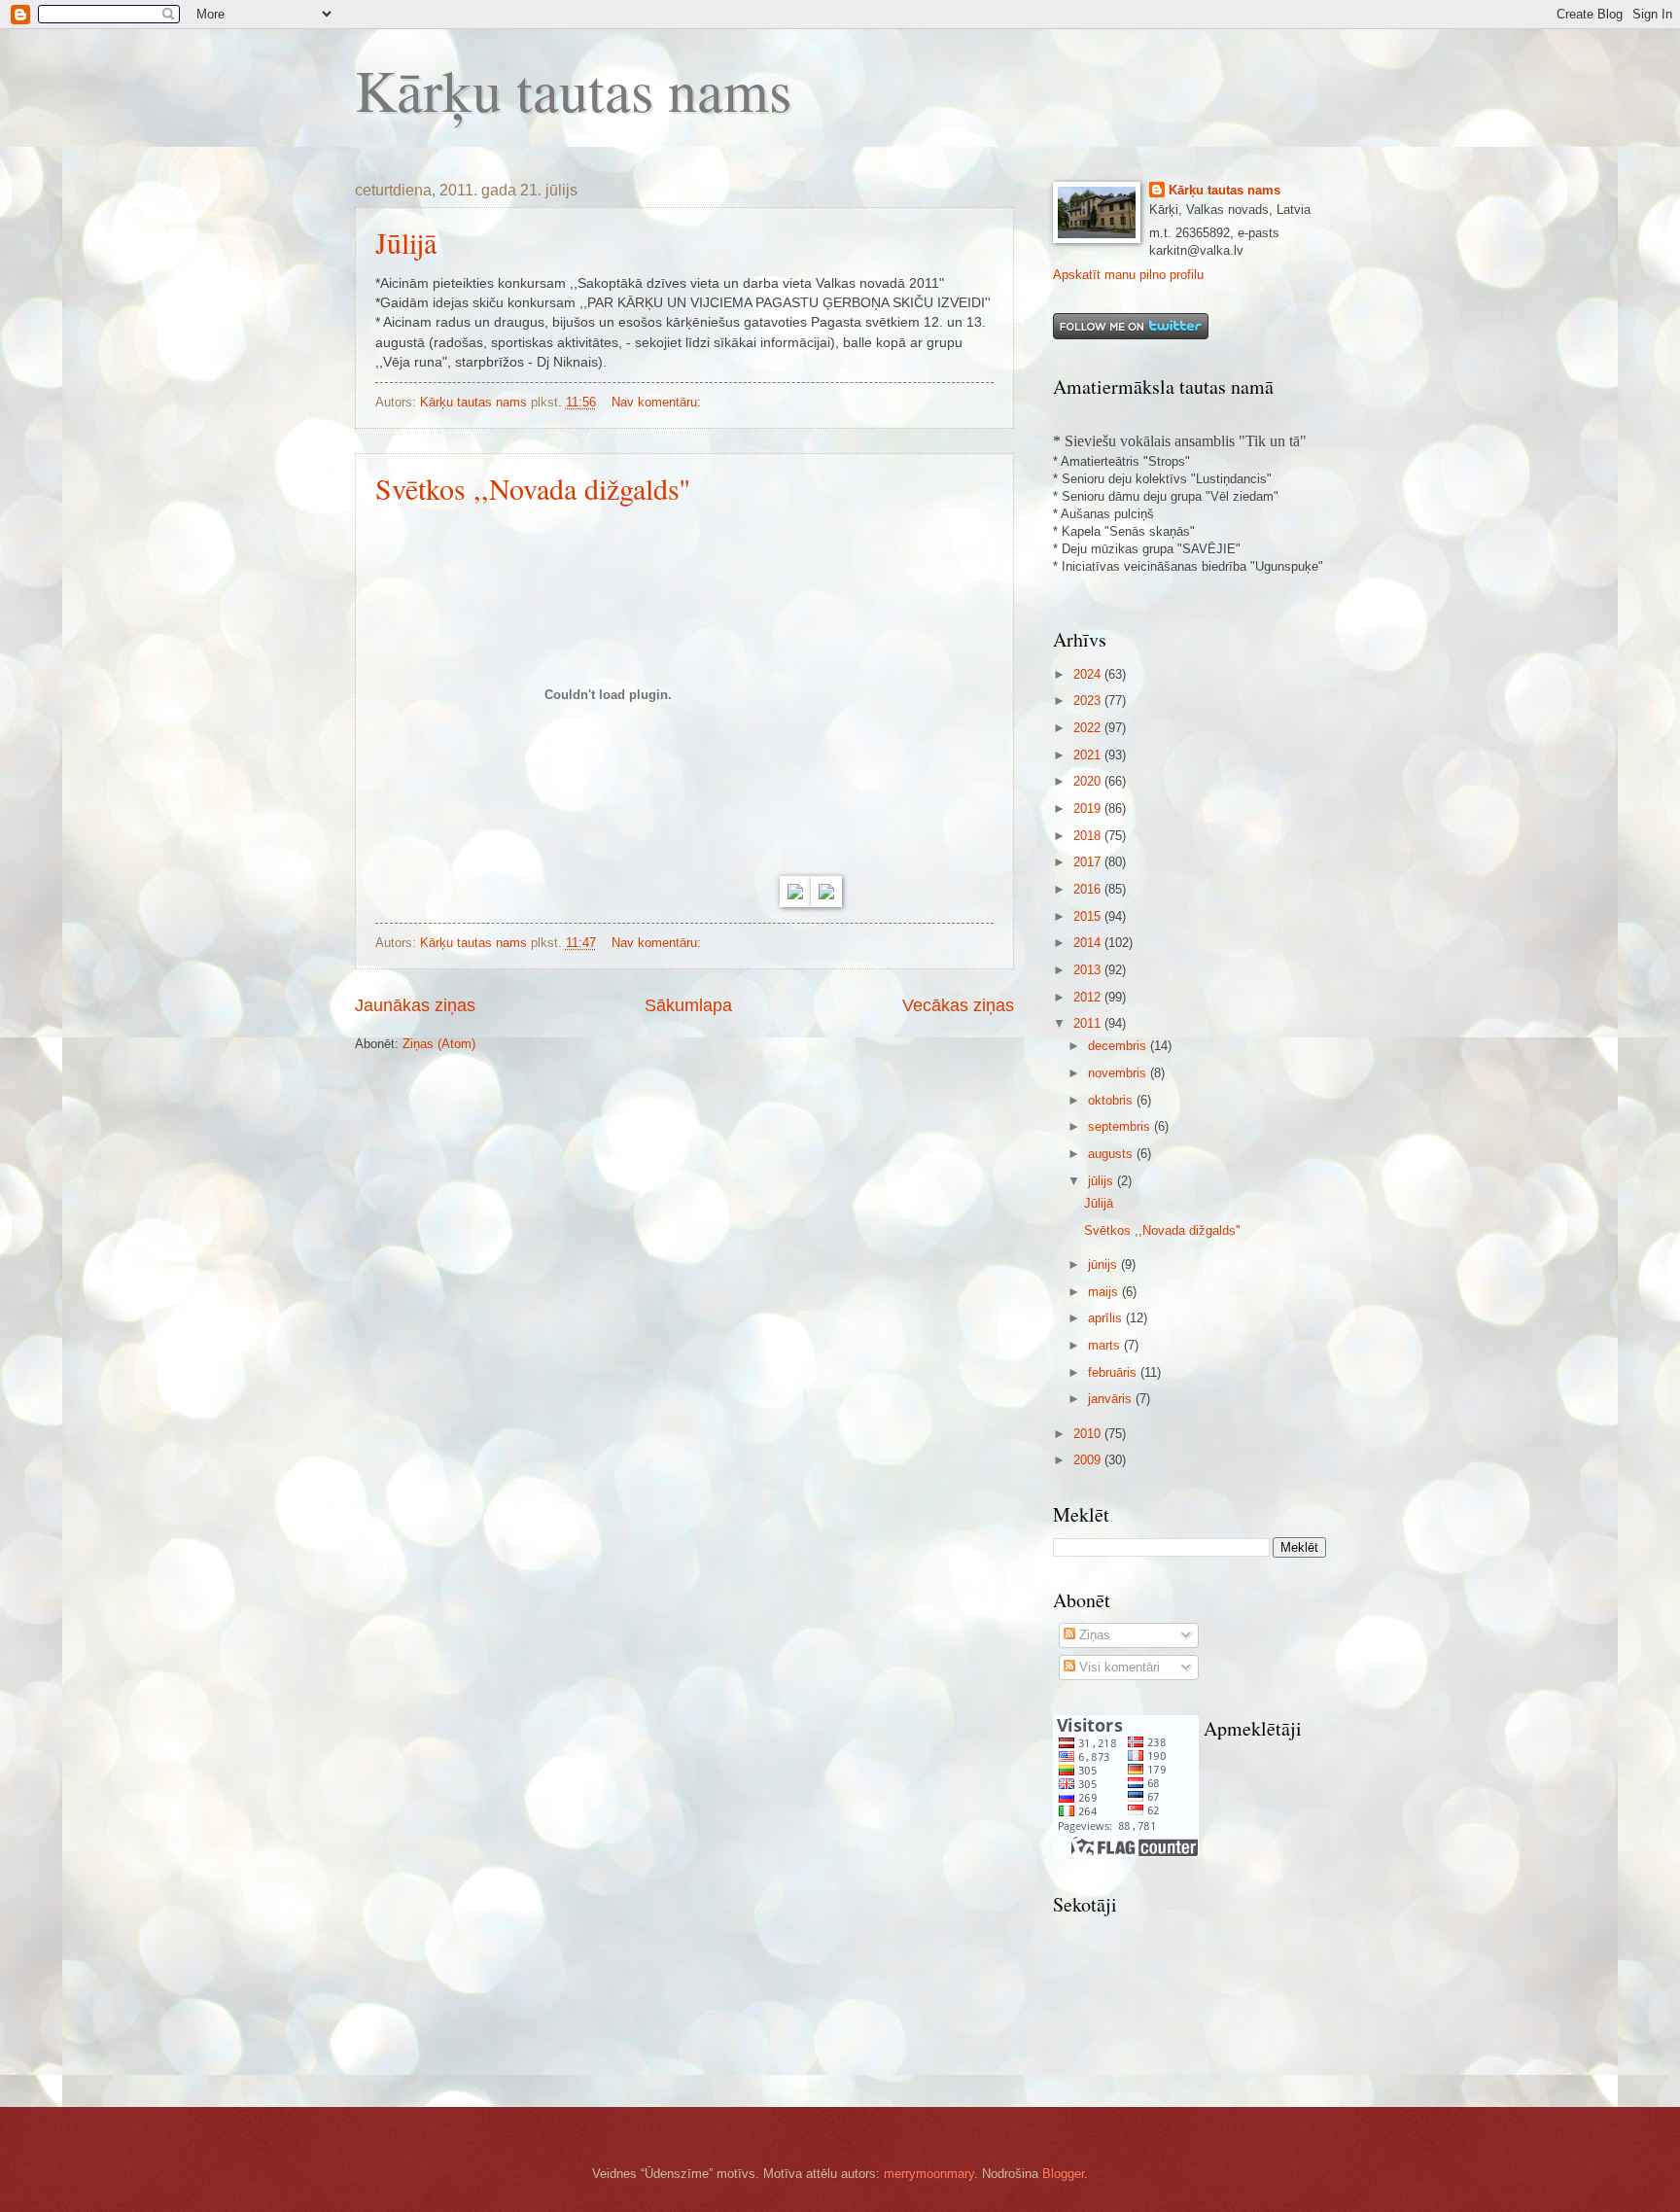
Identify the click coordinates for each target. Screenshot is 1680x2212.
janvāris (1112, 1399)
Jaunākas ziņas (415, 1005)
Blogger (1063, 2174)
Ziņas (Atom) (439, 1044)
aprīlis (1107, 1318)
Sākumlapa (688, 1005)
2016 (1089, 889)
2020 (1089, 781)
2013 (1089, 970)
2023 (1089, 701)
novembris (1119, 1073)
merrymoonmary (929, 2174)
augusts (1112, 1154)
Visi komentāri (1118, 1667)
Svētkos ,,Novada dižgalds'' (532, 488)
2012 (1089, 997)
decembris (1119, 1046)
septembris (1121, 1126)
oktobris (1112, 1100)
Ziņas (1093, 1635)
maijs (1105, 1292)
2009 (1089, 1460)
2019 (1089, 808)
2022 (1089, 728)
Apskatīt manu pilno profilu (1128, 275)
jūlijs (1102, 1181)
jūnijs (1104, 1264)
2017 (1089, 862)
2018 (1089, 836)
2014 (1089, 943)
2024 (1089, 674)
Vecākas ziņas (958, 1005)
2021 (1089, 755)
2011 (1089, 1023)
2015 (1089, 916)
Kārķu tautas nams (573, 89)
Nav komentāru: (658, 402)
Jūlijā (406, 242)
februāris (1114, 1372)
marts (1106, 1345)
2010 (1089, 1434)
